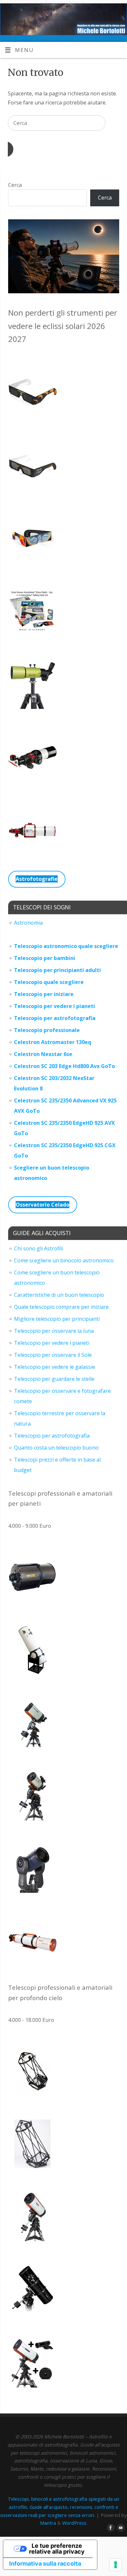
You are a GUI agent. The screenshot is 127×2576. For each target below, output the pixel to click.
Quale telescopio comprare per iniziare (61, 1307)
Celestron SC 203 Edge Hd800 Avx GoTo (64, 1066)
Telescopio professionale (47, 1030)
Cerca (15, 185)
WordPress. (75, 2523)
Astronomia (28, 923)
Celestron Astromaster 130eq (53, 1042)
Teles (21, 1006)
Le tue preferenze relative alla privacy (57, 2549)
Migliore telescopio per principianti (57, 1319)
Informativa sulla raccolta (45, 2564)
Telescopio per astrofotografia (55, 1018)
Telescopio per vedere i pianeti (52, 1343)
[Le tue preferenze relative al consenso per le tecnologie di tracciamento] (116, 2565)
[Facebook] (109, 2528)
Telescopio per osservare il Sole (53, 1355)
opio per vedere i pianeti (63, 1006)
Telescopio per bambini (45, 958)
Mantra (48, 2523)
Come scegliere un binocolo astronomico (64, 1260)
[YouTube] (120, 2528)
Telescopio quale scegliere (49, 982)
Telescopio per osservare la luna (54, 1331)
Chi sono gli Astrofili (38, 1248)
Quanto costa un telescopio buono (56, 1448)
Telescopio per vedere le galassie (55, 1367)
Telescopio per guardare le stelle (54, 1379)
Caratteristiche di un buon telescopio (59, 1295)
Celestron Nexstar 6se (43, 1054)
